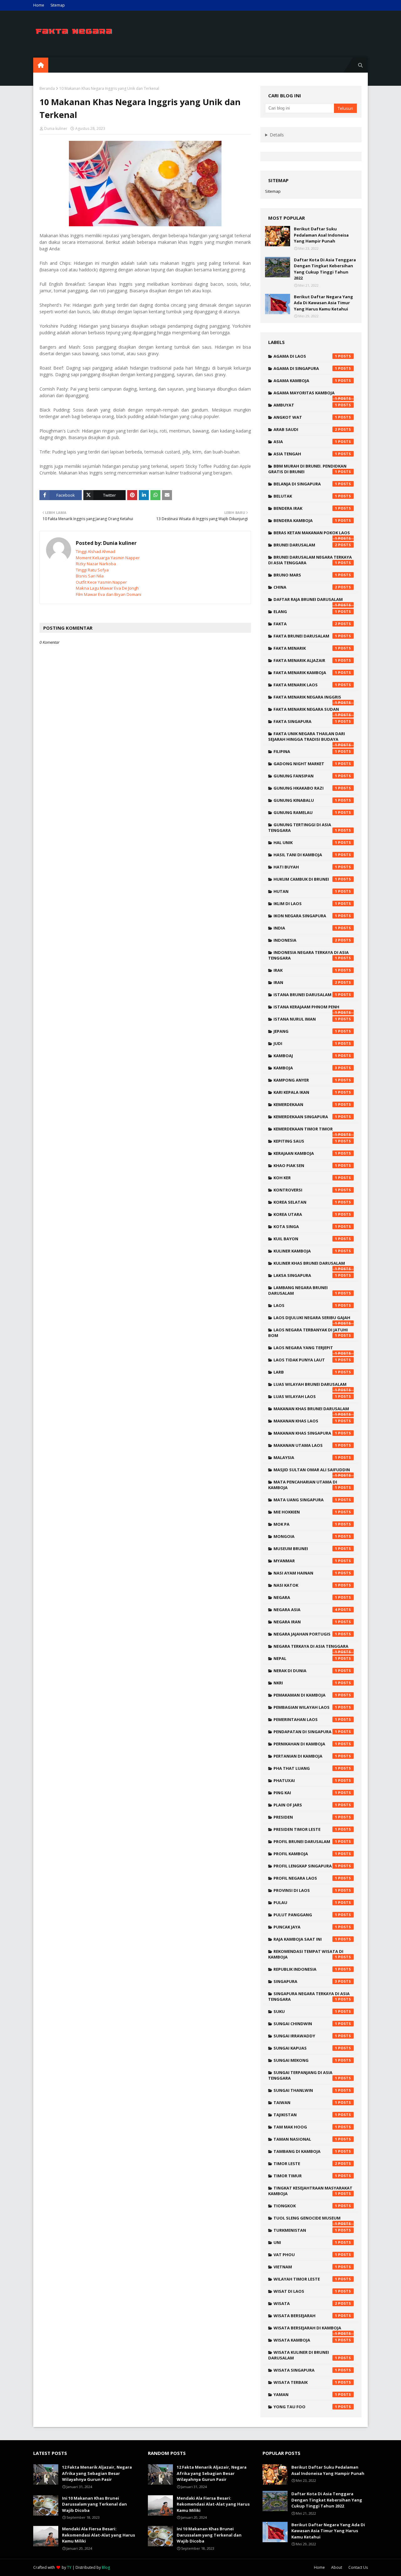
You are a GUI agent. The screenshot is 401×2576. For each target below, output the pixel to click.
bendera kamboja (305, 520)
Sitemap (58, 5)
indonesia (305, 940)
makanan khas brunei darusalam (311, 1410)
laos (305, 1305)
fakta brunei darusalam (305, 636)
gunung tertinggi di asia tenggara (303, 827)
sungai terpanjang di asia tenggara (303, 2075)
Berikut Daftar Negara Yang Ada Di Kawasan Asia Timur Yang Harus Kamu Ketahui (323, 303)
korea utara (305, 1214)
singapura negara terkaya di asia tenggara (309, 1996)
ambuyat (305, 405)
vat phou (305, 2255)
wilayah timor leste (305, 2279)
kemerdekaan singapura (305, 1117)
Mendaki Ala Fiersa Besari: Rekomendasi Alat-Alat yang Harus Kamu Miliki (99, 2535)
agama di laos (305, 356)
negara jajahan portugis (305, 1634)
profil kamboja (305, 1854)
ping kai (305, 1793)
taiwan (305, 2102)
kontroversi (305, 1190)
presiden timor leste (305, 1829)
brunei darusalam (305, 545)
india (305, 928)
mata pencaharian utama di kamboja (303, 1485)
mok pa (305, 1524)
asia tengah (305, 454)
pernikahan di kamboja (305, 1744)
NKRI (305, 1683)
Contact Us (358, 2567)
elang (305, 612)
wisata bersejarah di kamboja (307, 2329)
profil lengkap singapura (305, 1866)
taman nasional (305, 2139)
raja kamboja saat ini (305, 1939)
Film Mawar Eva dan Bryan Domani (109, 594)
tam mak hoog (305, 2127)
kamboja (305, 1068)
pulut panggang (305, 1915)
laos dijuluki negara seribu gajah (312, 1319)
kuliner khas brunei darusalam (309, 1265)
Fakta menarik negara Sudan (306, 711)
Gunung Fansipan (305, 776)
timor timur (305, 2176)
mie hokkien (305, 1512)
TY (69, 2567)
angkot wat (305, 417)
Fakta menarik (305, 648)
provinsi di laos (305, 1890)
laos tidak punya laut (305, 1360)
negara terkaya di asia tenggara (311, 1648)
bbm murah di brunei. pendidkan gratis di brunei (307, 469)
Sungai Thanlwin (305, 2090)
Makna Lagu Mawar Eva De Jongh (107, 588)
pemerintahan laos (305, 1719)
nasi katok (305, 1585)
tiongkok (305, 2206)
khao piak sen (305, 1165)
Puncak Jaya (305, 1927)
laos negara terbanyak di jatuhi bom (308, 1333)
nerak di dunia (305, 1671)
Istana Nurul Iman (305, 1019)
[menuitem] (41, 65)
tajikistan (305, 2115)
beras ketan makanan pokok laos (312, 534)
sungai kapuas (305, 2048)
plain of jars (305, 1805)
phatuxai (305, 1780)
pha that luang (305, 1768)
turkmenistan (305, 2230)
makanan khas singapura (305, 1433)
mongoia (305, 1536)
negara (305, 1597)
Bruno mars (305, 575)
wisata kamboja (305, 2340)
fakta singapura (305, 721)
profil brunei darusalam (305, 1841)
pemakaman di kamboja (305, 1695)
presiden (305, 1817)
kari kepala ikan (305, 1092)
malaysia (305, 1457)
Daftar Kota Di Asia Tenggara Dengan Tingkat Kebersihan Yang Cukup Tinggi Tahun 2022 (325, 269)
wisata (305, 2303)
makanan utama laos (305, 1445)
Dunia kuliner (56, 128)
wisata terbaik (305, 2382)
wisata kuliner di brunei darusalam (303, 2355)
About (337, 2567)
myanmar (305, 1561)
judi (305, 1043)
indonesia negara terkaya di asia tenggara (308, 955)
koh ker (305, 1178)
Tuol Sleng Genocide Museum (307, 2220)
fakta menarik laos (305, 685)
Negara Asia (305, 1610)
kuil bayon (305, 1239)
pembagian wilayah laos (305, 1707)
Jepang (305, 1031)
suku (305, 2011)
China (305, 587)
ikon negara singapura (305, 916)
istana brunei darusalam (305, 995)
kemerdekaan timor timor (305, 1130)
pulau (305, 1903)
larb (305, 1372)
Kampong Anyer (305, 1080)
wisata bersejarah (305, 2316)
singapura (305, 1981)
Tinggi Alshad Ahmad (96, 551)
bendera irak (305, 508)
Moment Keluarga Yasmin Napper (108, 558)
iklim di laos (305, 904)
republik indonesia (305, 1969)
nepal (305, 1658)
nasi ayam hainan (305, 1573)
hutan (305, 891)
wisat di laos (305, 2291)
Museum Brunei (305, 1549)
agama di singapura (305, 368)
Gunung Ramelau (305, 812)
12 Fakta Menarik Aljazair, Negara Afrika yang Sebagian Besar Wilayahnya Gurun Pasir (97, 2473)
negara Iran (305, 1622)
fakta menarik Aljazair (305, 660)
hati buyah (305, 867)
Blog (106, 2567)
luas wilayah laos (305, 1396)
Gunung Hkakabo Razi (305, 788)
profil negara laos (305, 1878)
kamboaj (305, 1056)
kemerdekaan (305, 1104)
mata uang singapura (305, 1500)
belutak (305, 496)
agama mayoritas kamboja (305, 394)
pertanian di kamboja (305, 1756)
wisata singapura (305, 2370)
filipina (305, 751)
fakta (305, 624)
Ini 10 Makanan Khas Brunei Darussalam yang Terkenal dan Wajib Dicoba (94, 2504)
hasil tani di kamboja (305, 855)
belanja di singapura (305, 484)
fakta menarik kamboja (305, 673)
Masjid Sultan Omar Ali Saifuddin (312, 1471)
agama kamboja (305, 381)
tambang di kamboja (305, 2151)
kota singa (305, 1227)
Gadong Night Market (305, 764)
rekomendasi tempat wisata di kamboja (306, 1954)
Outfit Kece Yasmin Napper (101, 582)
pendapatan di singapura (305, 1732)
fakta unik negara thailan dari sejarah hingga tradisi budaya (307, 738)
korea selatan (305, 1202)
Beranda (47, 88)
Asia (305, 442)
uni (305, 2242)
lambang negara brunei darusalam (303, 1290)
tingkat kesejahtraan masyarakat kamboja (310, 2191)
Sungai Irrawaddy (305, 2036)
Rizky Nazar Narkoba (96, 564)
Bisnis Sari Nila (90, 576)
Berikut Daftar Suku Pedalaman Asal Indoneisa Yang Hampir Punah (321, 235)
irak (305, 970)
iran (305, 982)
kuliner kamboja (305, 1251)
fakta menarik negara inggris (307, 699)
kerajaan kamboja (305, 1153)
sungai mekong (305, 2060)
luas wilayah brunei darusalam (310, 1386)
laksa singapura (305, 1275)
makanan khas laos (305, 1421)
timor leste (305, 2164)
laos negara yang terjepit (305, 1349)
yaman (305, 2394)
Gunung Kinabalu (305, 800)
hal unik (305, 842)
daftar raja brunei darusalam (308, 601)
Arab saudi (305, 429)
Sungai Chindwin (305, 2024)
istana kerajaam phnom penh (306, 1008)
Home (39, 5)
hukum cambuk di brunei (305, 879)
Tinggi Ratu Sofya (92, 570)
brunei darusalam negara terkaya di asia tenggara (310, 560)
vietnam (305, 2267)
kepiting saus (305, 1141)
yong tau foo (305, 2407)
